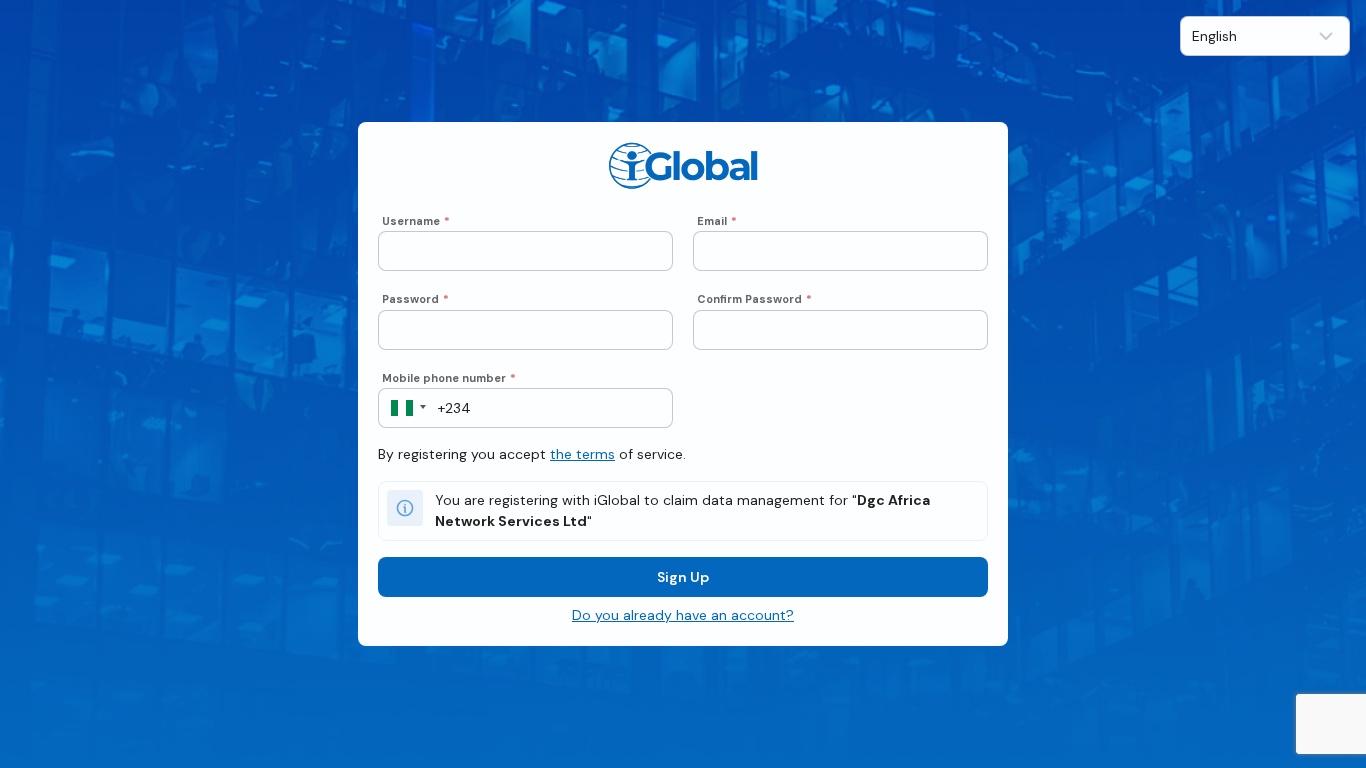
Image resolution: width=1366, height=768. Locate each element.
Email (717, 221)
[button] (402, 408)
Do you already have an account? (683, 615)
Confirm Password (754, 299)
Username (416, 221)
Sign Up (683, 577)
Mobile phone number (449, 378)
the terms (582, 454)
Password (415, 299)
